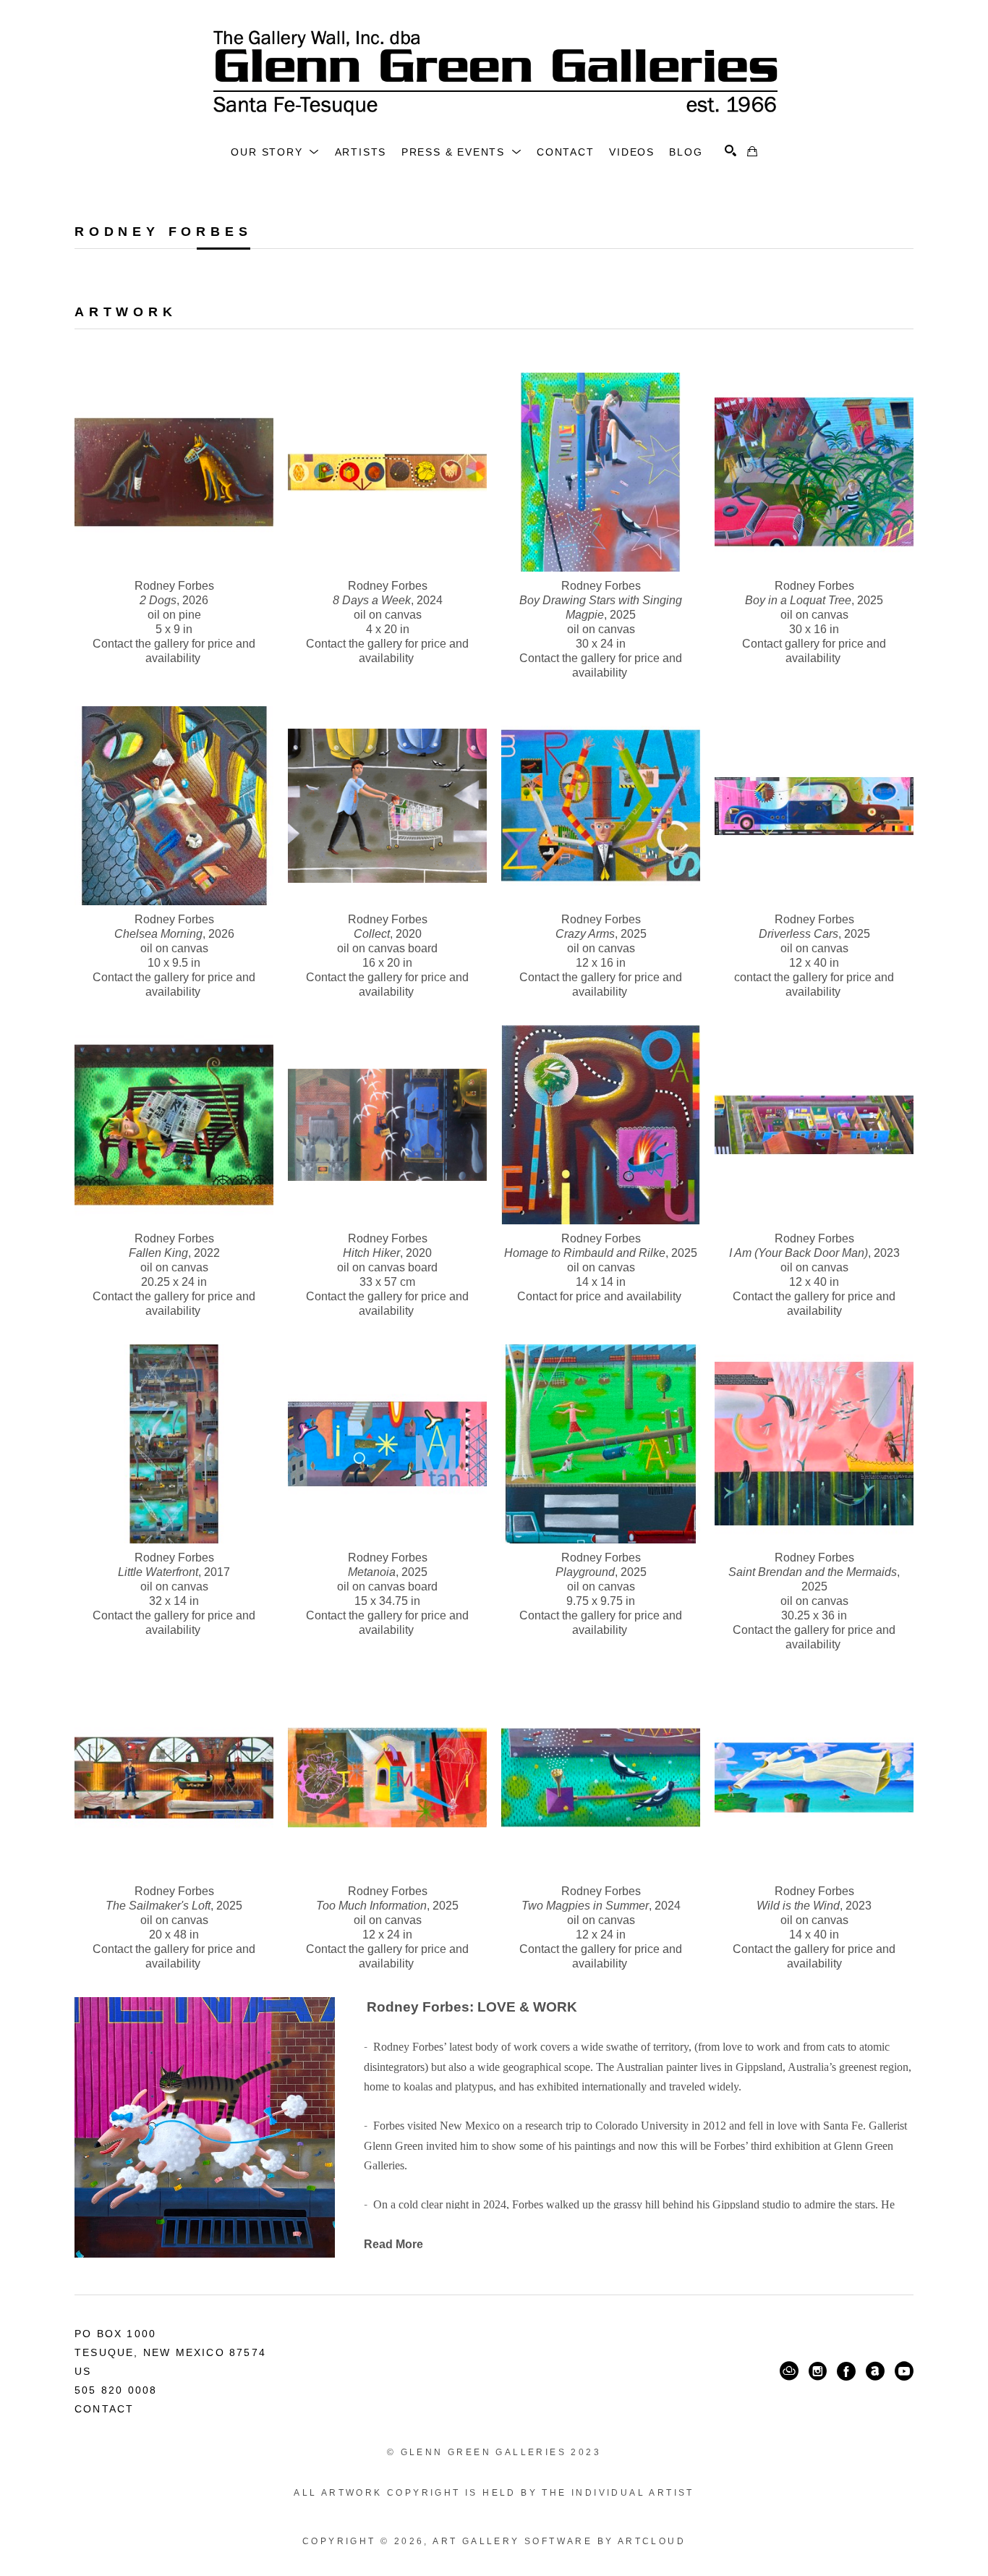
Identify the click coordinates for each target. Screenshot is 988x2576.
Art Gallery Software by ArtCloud (559, 2541)
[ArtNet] (875, 2371)
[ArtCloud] (789, 2371)
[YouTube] (904, 2371)
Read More (393, 2244)
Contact (104, 2409)
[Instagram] (818, 2371)
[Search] (731, 151)
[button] (275, 152)
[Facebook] (846, 2371)
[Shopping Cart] (752, 151)
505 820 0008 (116, 2390)
